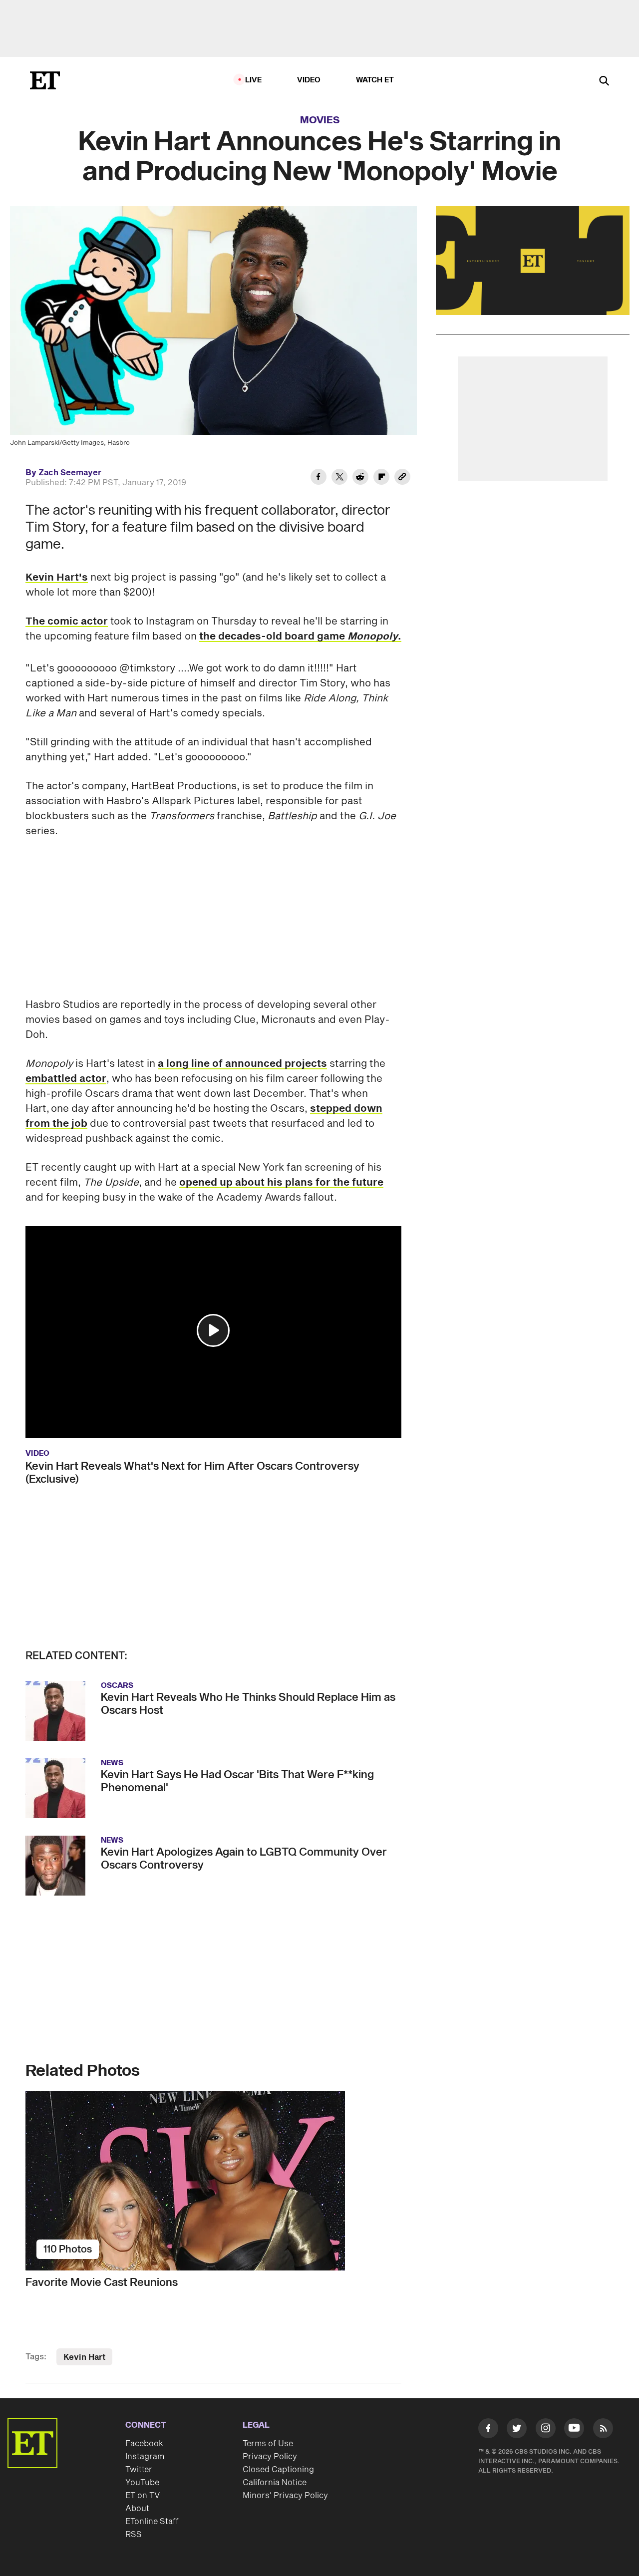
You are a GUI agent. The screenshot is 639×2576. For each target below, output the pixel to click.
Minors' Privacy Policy (285, 2496)
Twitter (139, 2470)
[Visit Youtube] (574, 2428)
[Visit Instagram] (546, 2430)
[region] (533, 261)
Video (309, 80)
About (137, 2509)
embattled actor (66, 1079)
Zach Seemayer (70, 473)
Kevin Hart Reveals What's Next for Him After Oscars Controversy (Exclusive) (192, 1473)
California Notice (275, 2483)
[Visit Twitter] (517, 2430)
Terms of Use (268, 2444)
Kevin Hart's (57, 578)
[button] (213, 1330)
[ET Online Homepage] (45, 80)
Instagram (145, 2457)
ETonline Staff (152, 2522)
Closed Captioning (278, 2470)
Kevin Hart (84, 2357)
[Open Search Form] (604, 82)
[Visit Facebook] (488, 2430)
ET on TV (143, 2496)
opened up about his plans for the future (281, 1183)
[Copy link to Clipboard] (402, 478)
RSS (134, 2535)
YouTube (142, 2483)
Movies (320, 120)
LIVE (254, 80)
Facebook (144, 2444)
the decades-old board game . (300, 637)
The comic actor (67, 622)
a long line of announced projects (242, 1064)
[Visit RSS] (603, 2430)
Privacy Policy (270, 2457)
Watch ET (375, 80)
